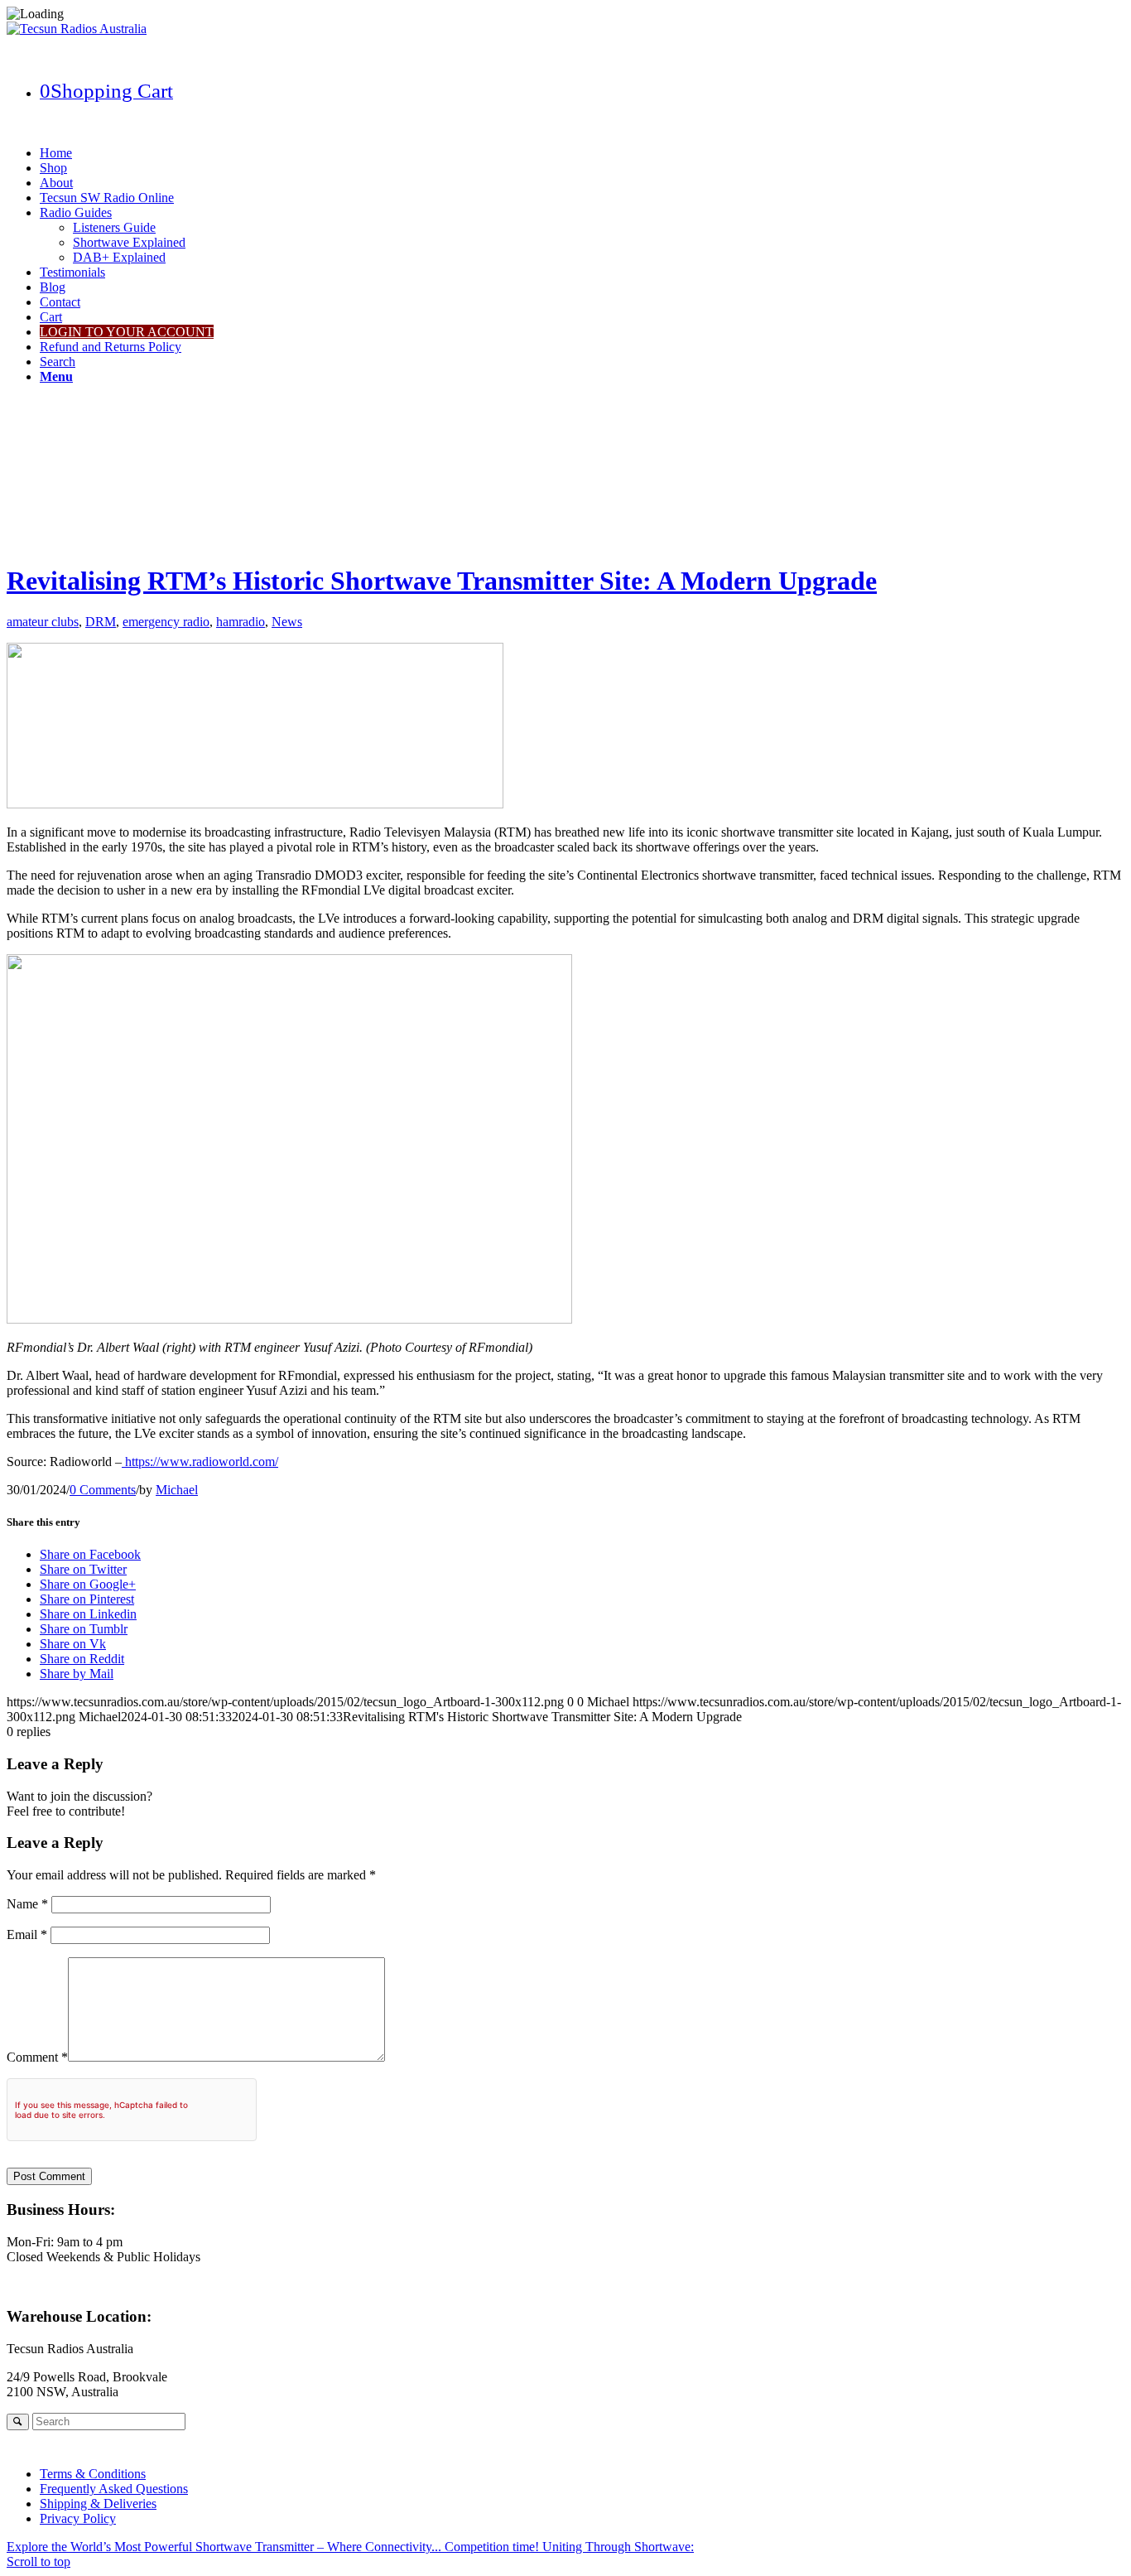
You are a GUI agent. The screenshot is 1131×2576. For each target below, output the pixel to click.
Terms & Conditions (93, 2474)
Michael (177, 1490)
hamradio (241, 622)
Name (27, 1904)
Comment (37, 2057)
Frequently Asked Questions (114, 2489)
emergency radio (166, 622)
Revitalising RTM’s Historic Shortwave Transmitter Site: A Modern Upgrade (442, 581)
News (287, 622)
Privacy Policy (78, 2518)
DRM (101, 622)
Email (27, 1934)
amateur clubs (43, 622)
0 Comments (103, 1490)
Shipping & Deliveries (98, 2504)
